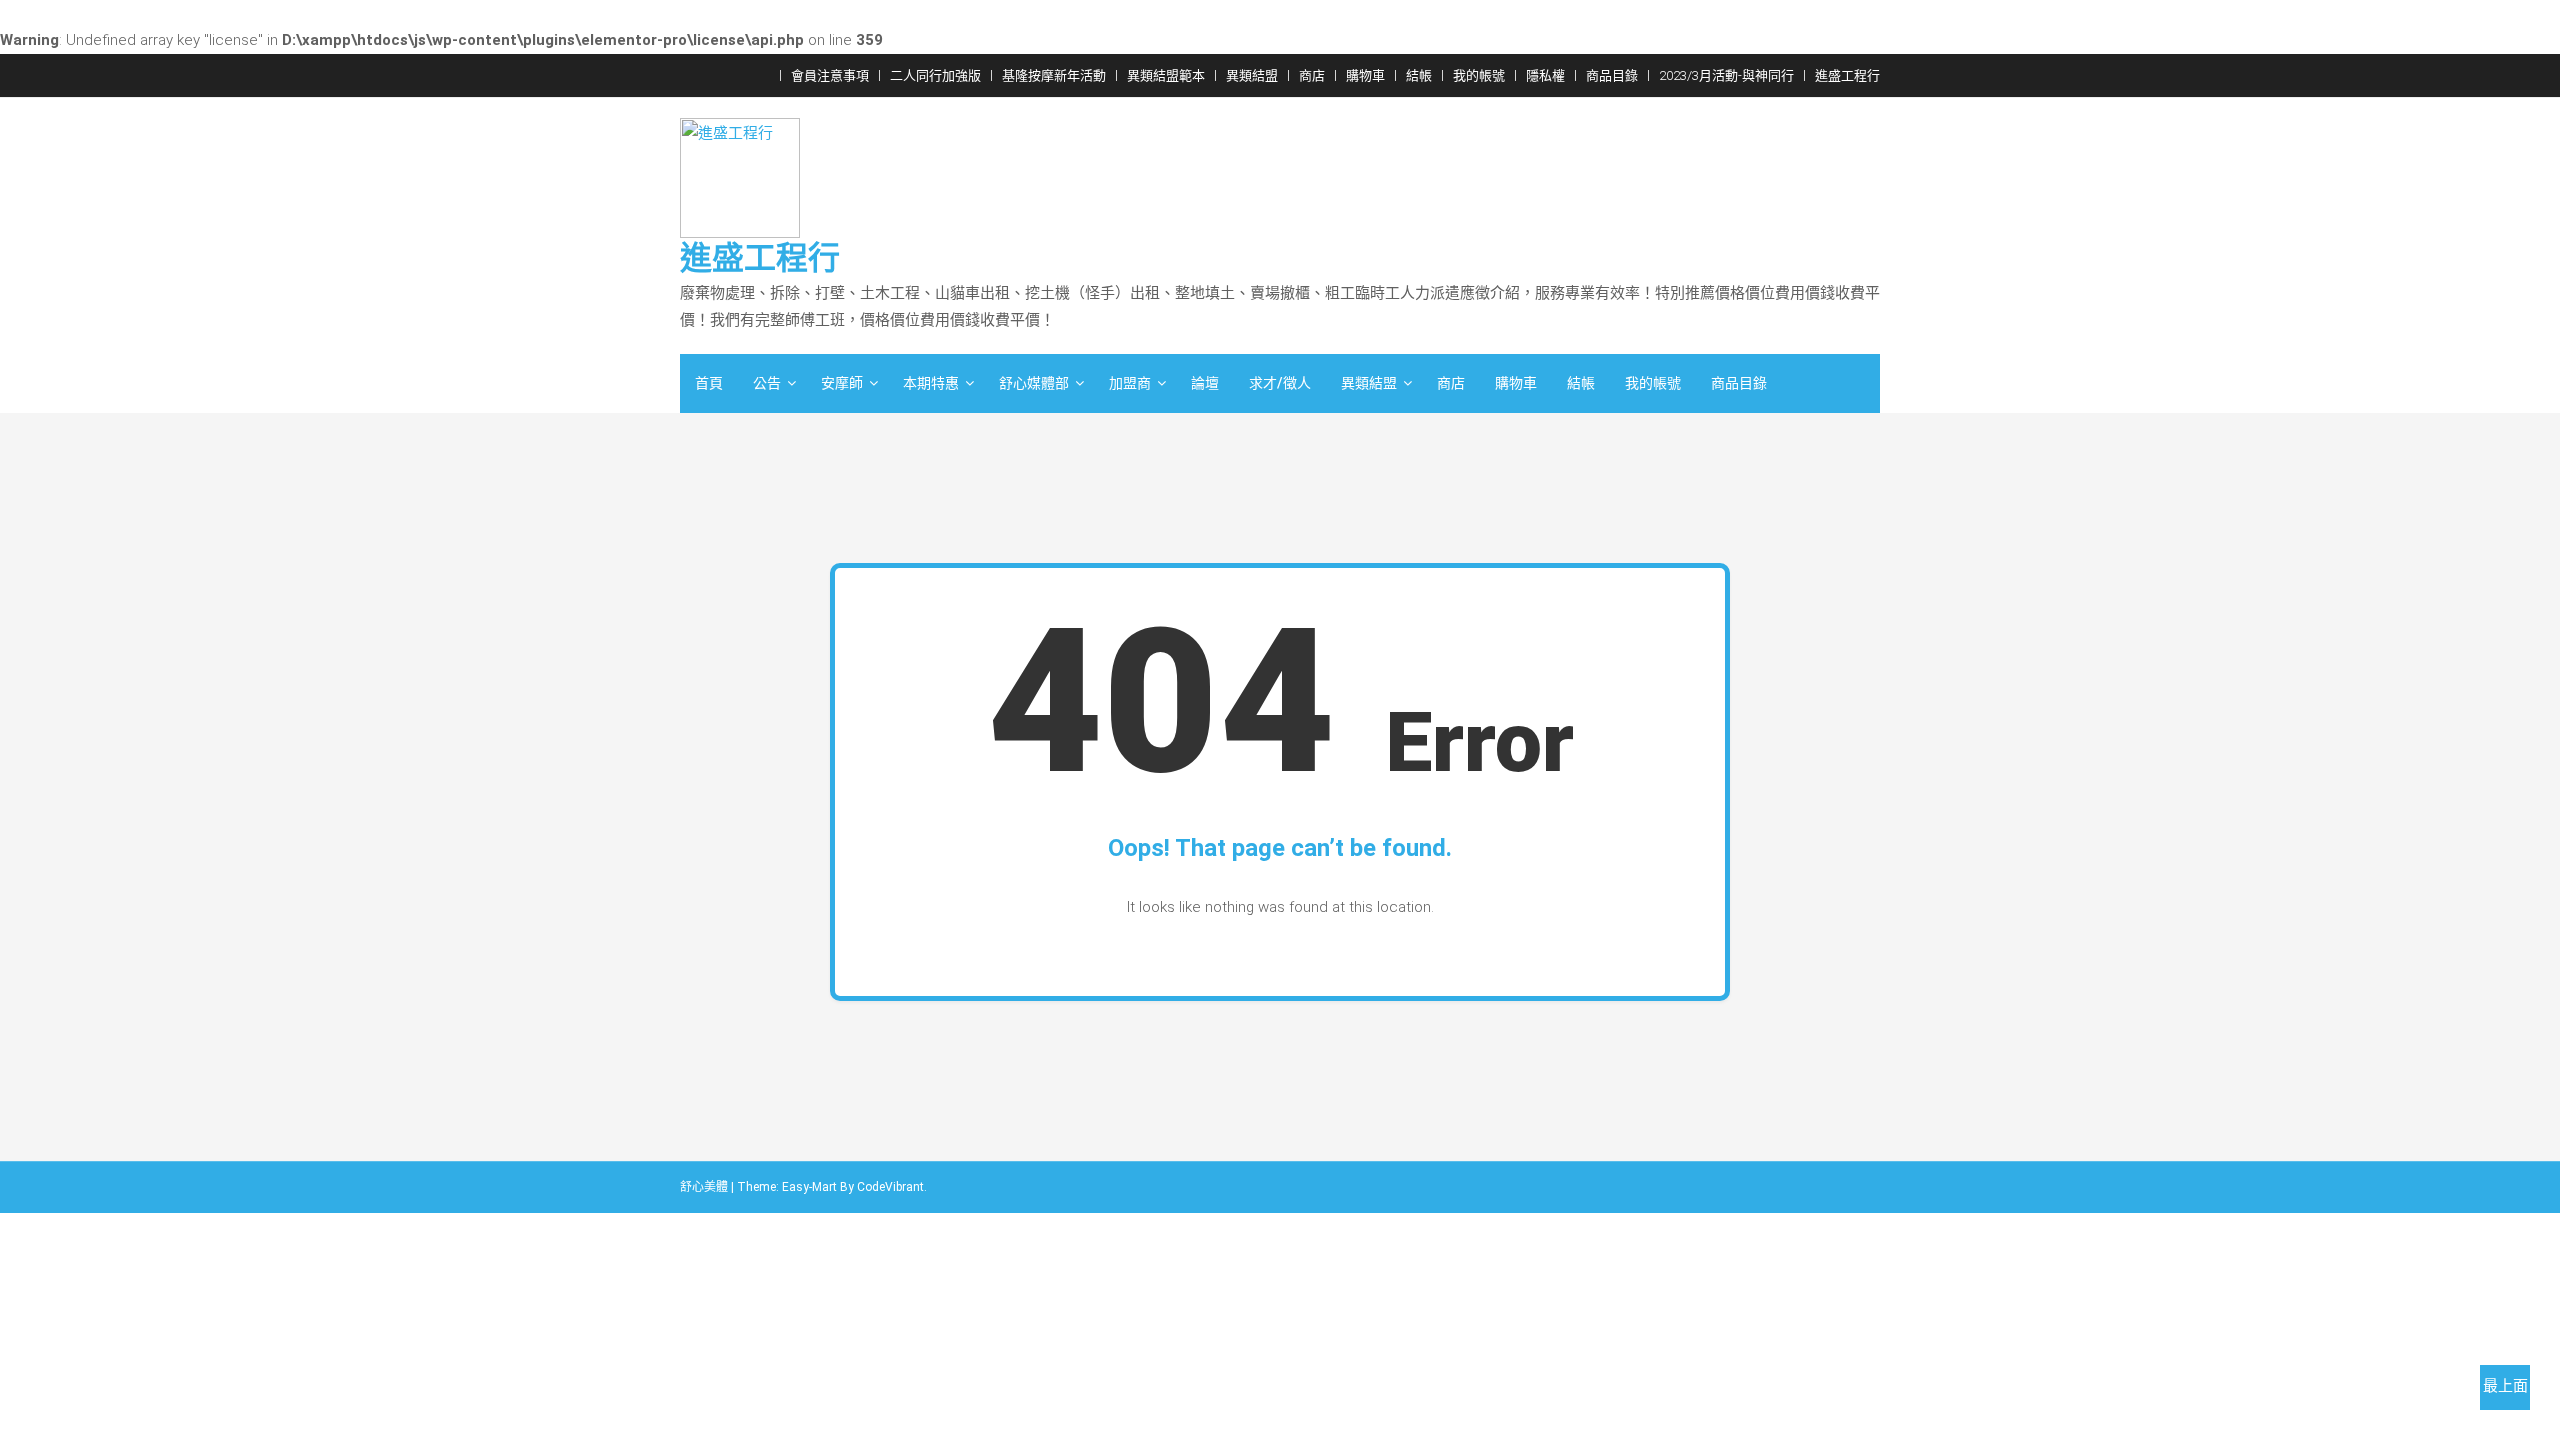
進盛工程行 (1847, 75)
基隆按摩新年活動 (1054, 75)
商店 (1312, 75)
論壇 (1205, 383)
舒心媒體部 (1034, 383)
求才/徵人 (1280, 383)
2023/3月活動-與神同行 (1726, 75)
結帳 (1419, 75)
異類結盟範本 (1166, 75)
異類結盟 (1252, 75)
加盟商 (1130, 383)
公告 (767, 383)
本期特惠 (931, 383)
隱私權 (1545, 75)
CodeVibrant (890, 1187)
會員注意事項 (830, 75)
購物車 (1365, 75)
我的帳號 (1479, 75)
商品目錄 (1612, 75)
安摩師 (842, 383)
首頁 (709, 383)
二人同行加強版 (935, 75)
